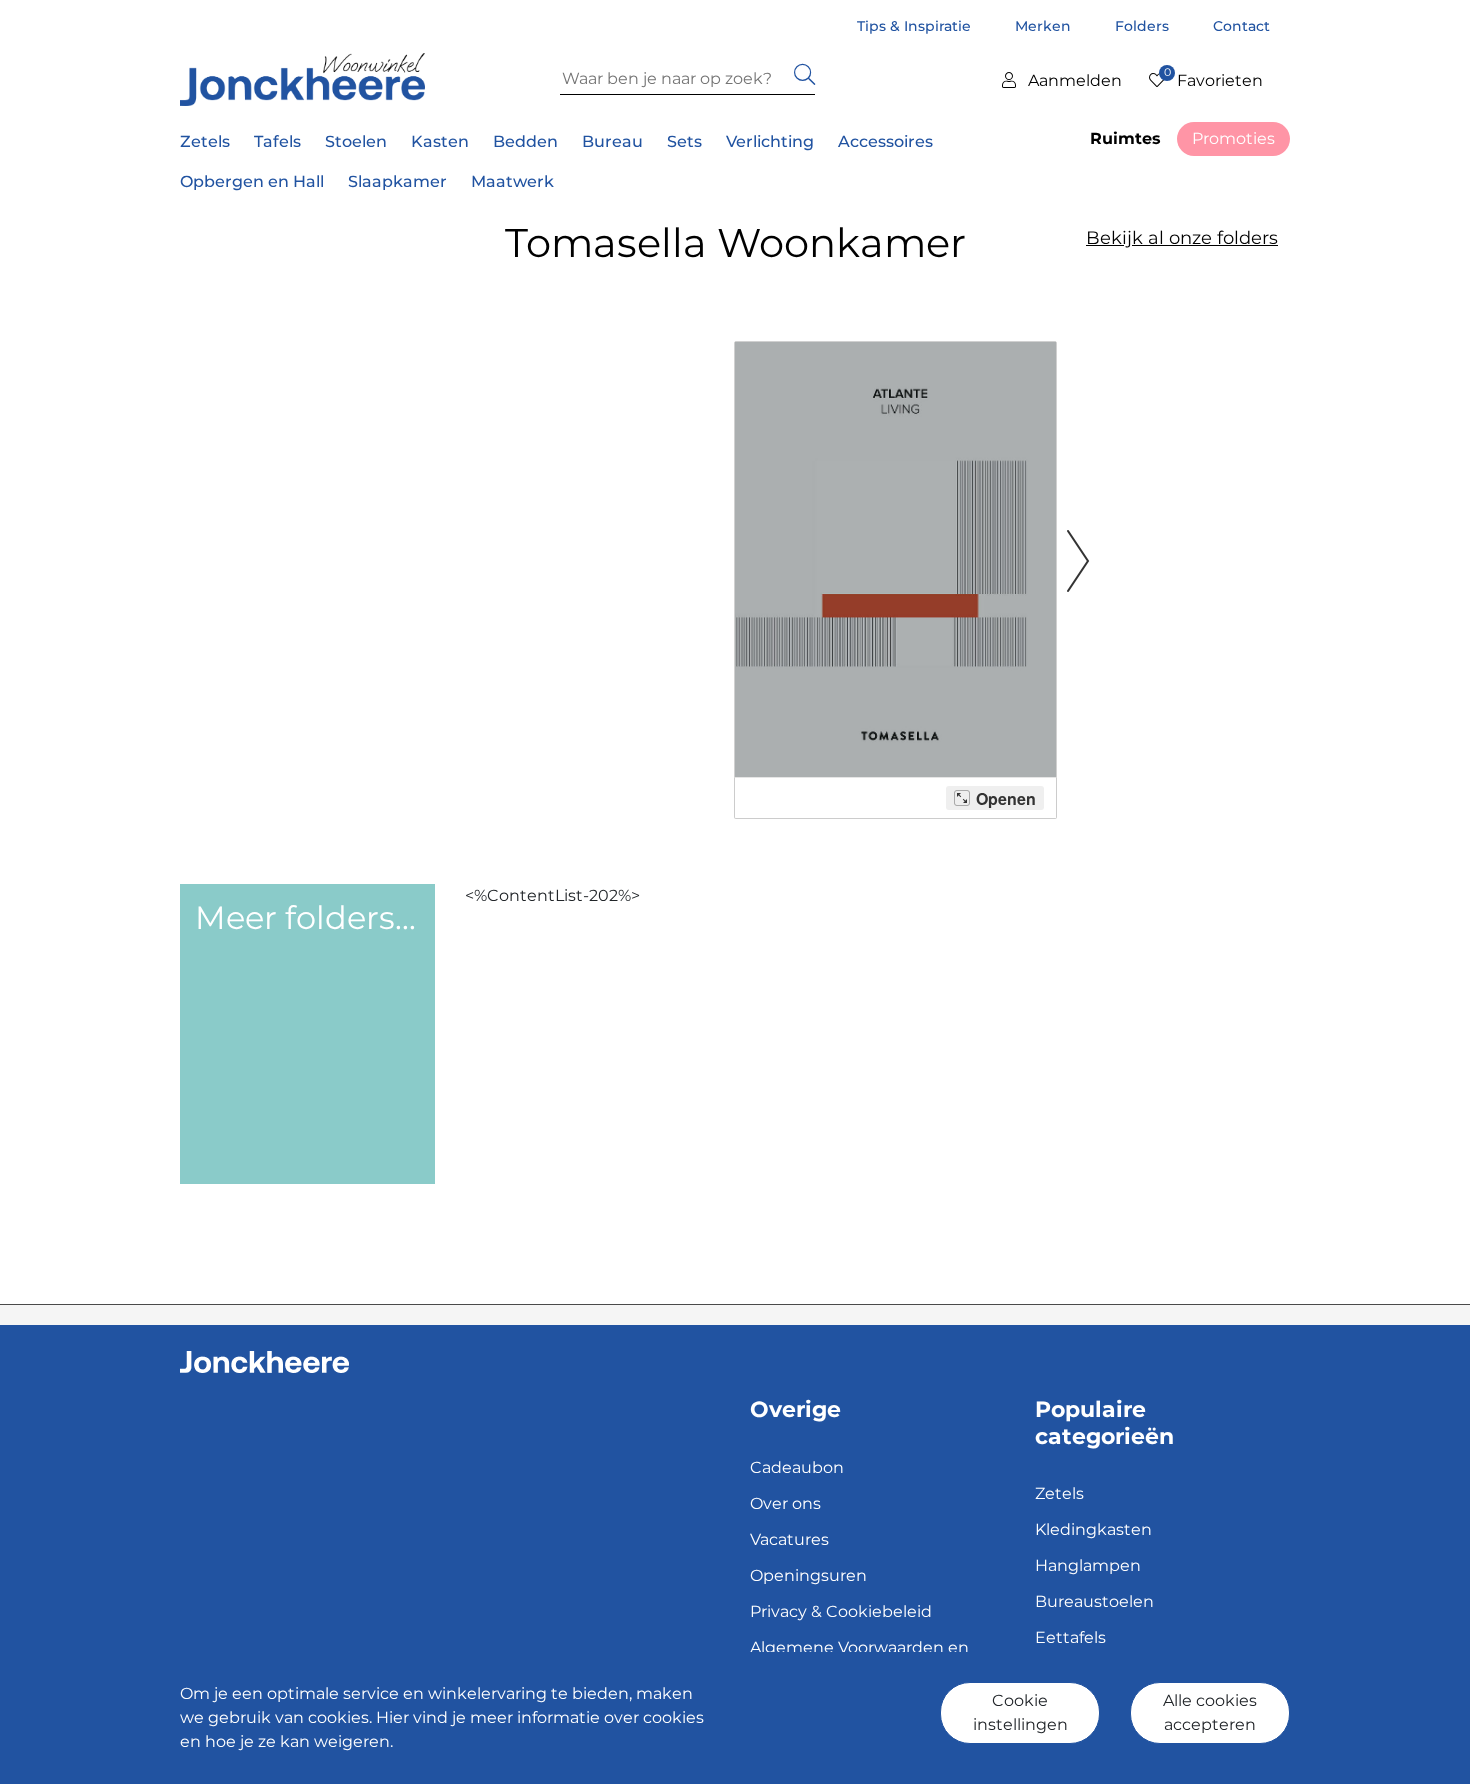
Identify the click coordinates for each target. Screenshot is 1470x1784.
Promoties (1233, 138)
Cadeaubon (797, 1467)
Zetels (1059, 1493)
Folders (1144, 26)
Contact (1241, 26)
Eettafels (1070, 1637)
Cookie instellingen (1020, 1712)
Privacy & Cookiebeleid (841, 1611)
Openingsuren (808, 1575)
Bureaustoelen (1094, 1601)
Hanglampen (1088, 1565)
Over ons (785, 1503)
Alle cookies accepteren (1210, 1712)
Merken (1045, 26)
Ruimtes (1125, 138)
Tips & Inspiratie (916, 26)
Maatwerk (512, 181)
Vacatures (789, 1539)
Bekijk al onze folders (1182, 238)
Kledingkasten (1093, 1529)
